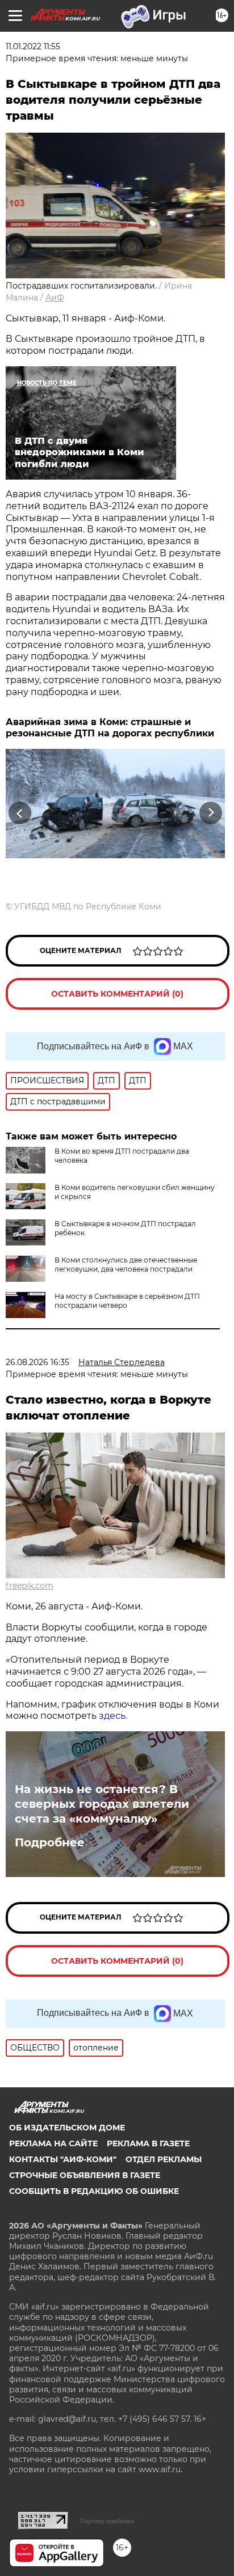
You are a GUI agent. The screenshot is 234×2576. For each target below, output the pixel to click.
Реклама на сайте (53, 2143)
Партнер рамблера (107, 2521)
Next (211, 813)
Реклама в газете (148, 2143)
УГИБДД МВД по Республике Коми (88, 906)
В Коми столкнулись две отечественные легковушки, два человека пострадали (126, 1264)
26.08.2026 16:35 (37, 1362)
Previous (18, 813)
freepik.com (30, 1586)
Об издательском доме (67, 2128)
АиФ (55, 298)
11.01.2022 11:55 (33, 46)
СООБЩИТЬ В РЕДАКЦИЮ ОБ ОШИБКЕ (94, 2191)
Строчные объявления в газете (85, 2175)
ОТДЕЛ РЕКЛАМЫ (164, 2159)
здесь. (113, 1716)
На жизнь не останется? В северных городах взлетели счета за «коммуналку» (102, 1804)
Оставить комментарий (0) (117, 994)
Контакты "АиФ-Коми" (63, 2159)
